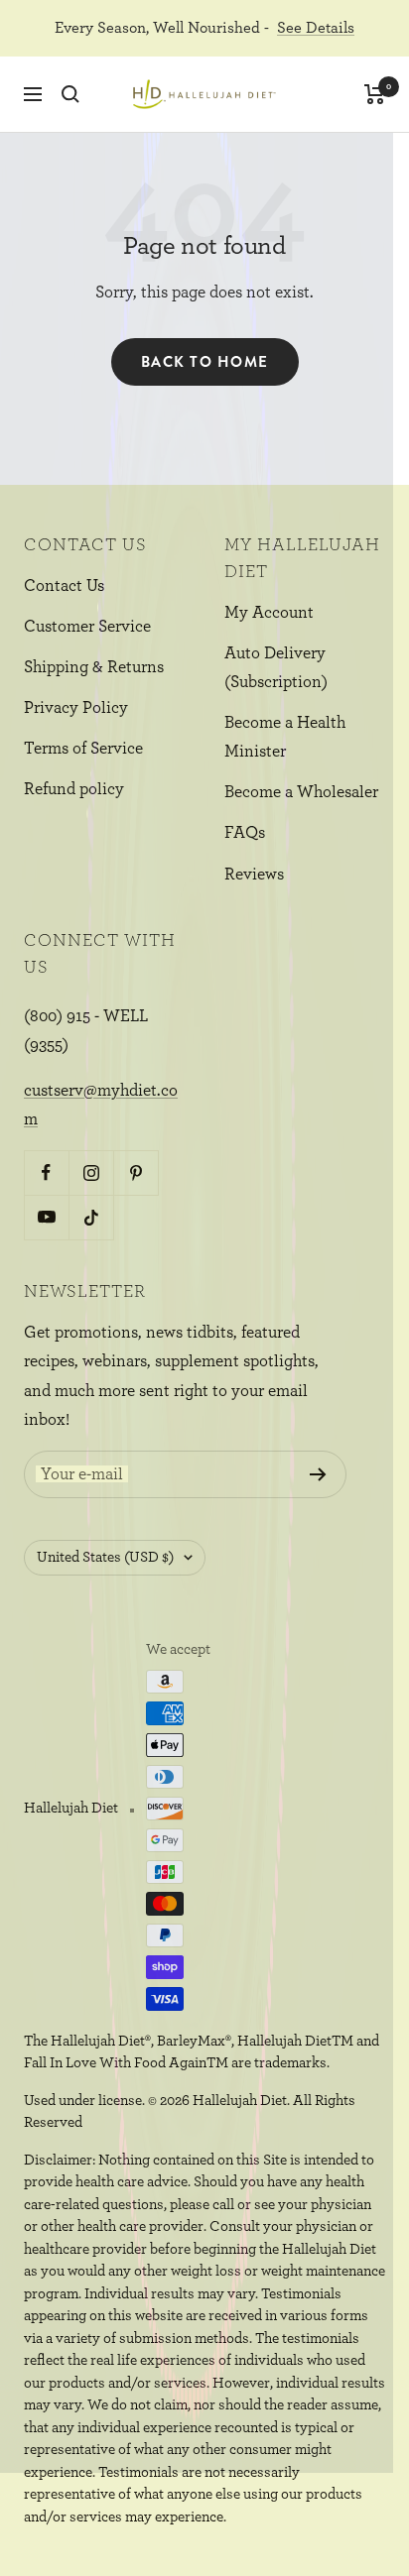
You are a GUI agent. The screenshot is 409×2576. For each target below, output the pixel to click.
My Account (269, 612)
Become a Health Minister (285, 737)
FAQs (245, 832)
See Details (316, 28)
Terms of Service (83, 748)
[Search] (70, 94)
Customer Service (87, 626)
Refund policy (74, 789)
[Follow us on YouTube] (46, 1217)
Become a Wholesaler (301, 792)
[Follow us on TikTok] (91, 1217)
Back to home (205, 362)
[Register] (318, 1474)
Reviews (254, 874)
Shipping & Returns (94, 667)
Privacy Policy (76, 707)
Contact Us (64, 585)
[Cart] (375, 94)
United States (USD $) (105, 1557)
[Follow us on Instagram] (91, 1172)
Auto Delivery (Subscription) (276, 667)
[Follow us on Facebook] (46, 1172)
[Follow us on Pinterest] (136, 1172)
